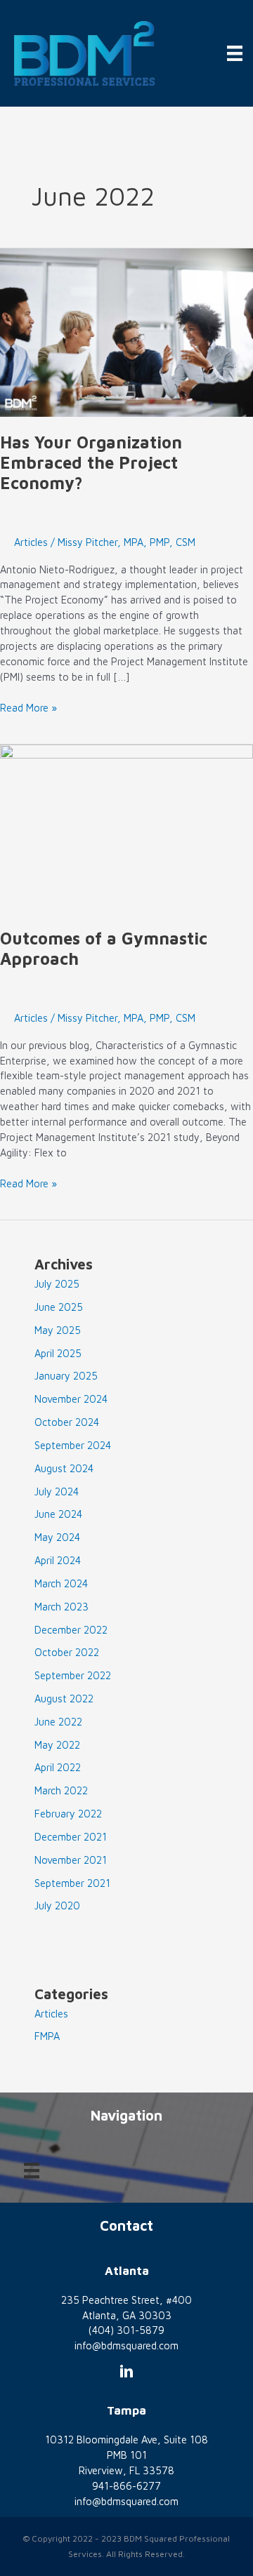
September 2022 (73, 1675)
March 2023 (61, 1607)
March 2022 (61, 1790)
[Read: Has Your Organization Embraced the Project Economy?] (126, 332)
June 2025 (59, 1307)
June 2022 (58, 1722)
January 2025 (66, 1376)
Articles (31, 542)
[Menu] (235, 53)
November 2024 (71, 1399)
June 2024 (58, 1514)
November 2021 (71, 1860)
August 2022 (64, 1699)
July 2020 (57, 1906)
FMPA (47, 2036)
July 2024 (57, 1491)
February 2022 (68, 1814)
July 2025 (57, 1284)
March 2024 (61, 1583)
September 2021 (72, 1883)
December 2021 (71, 1837)
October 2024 (67, 1422)
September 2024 (73, 1445)
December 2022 (71, 1630)
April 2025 (58, 1353)
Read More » (28, 708)
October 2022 (67, 1652)
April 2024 (58, 1560)
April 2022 (58, 1767)
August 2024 (64, 1468)
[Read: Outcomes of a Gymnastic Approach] (126, 828)
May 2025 (58, 1330)
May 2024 (57, 1537)
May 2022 (57, 1745)
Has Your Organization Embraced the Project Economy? (91, 462)
